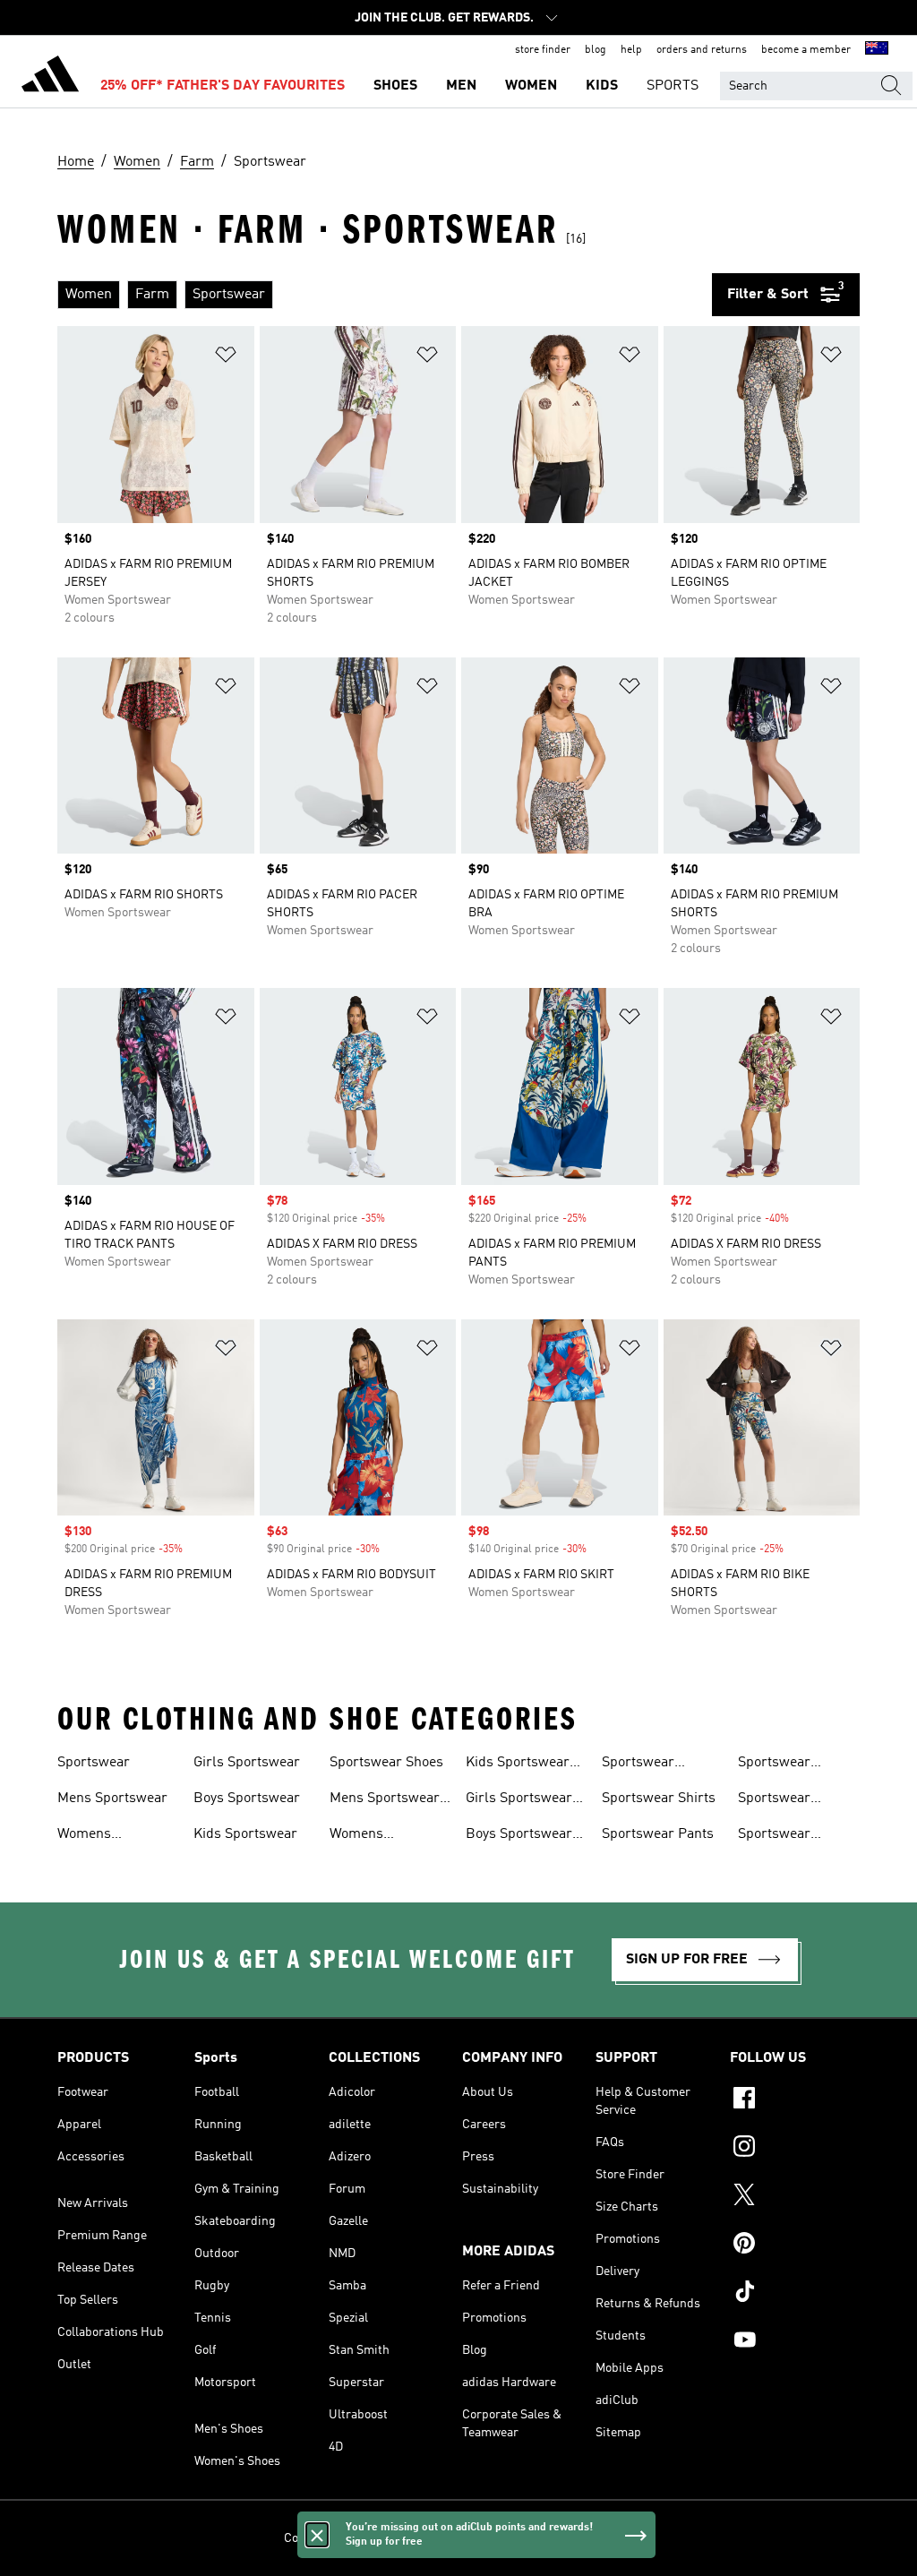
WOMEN (531, 86)
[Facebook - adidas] (795, 2100)
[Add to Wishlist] (226, 358)
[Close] (317, 2535)
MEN (461, 86)
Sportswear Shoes (386, 1763)
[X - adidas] (795, 2197)
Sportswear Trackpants (774, 1836)
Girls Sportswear (247, 1763)
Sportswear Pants (658, 1834)
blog (596, 50)
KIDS (602, 86)
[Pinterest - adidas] (795, 2245)
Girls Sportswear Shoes (519, 1800)
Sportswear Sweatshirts (775, 1765)
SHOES (395, 86)
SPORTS (673, 86)
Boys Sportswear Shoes (519, 1836)
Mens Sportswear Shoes (385, 1800)
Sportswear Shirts (659, 1799)
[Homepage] (50, 77)
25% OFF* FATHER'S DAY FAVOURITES (223, 86)
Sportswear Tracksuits (774, 1800)
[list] (385, 295)
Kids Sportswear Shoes (518, 1765)
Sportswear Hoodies (638, 1765)
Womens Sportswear (94, 1836)
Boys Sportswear (247, 1799)
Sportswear (94, 1763)
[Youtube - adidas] (795, 2342)
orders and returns (702, 50)
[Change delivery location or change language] (877, 50)
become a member (806, 50)
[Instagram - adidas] (795, 2149)
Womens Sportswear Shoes (386, 1836)
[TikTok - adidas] (795, 2294)
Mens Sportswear (112, 1799)
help (631, 50)
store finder (543, 50)
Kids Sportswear (245, 1834)
